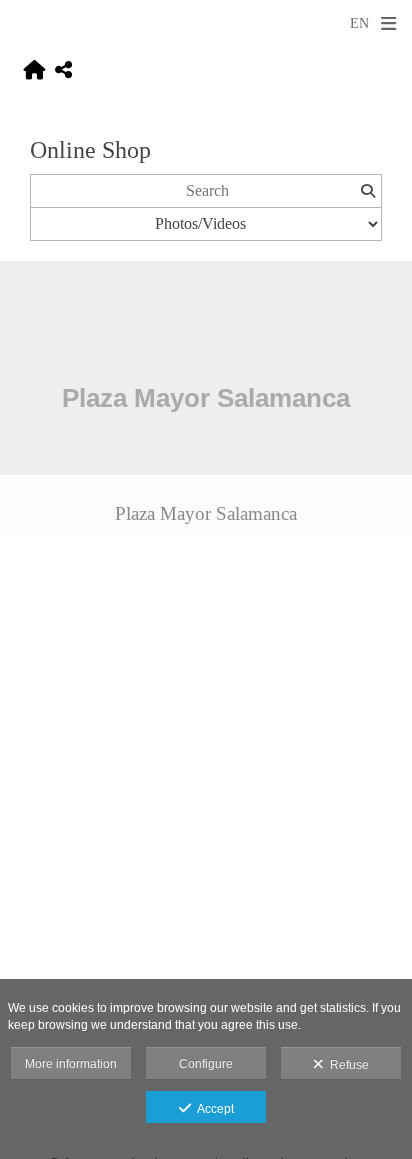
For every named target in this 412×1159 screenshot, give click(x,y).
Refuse (346, 1065)
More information (71, 1064)
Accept (212, 1109)
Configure (206, 1064)
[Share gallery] (63, 71)
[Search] (367, 191)
